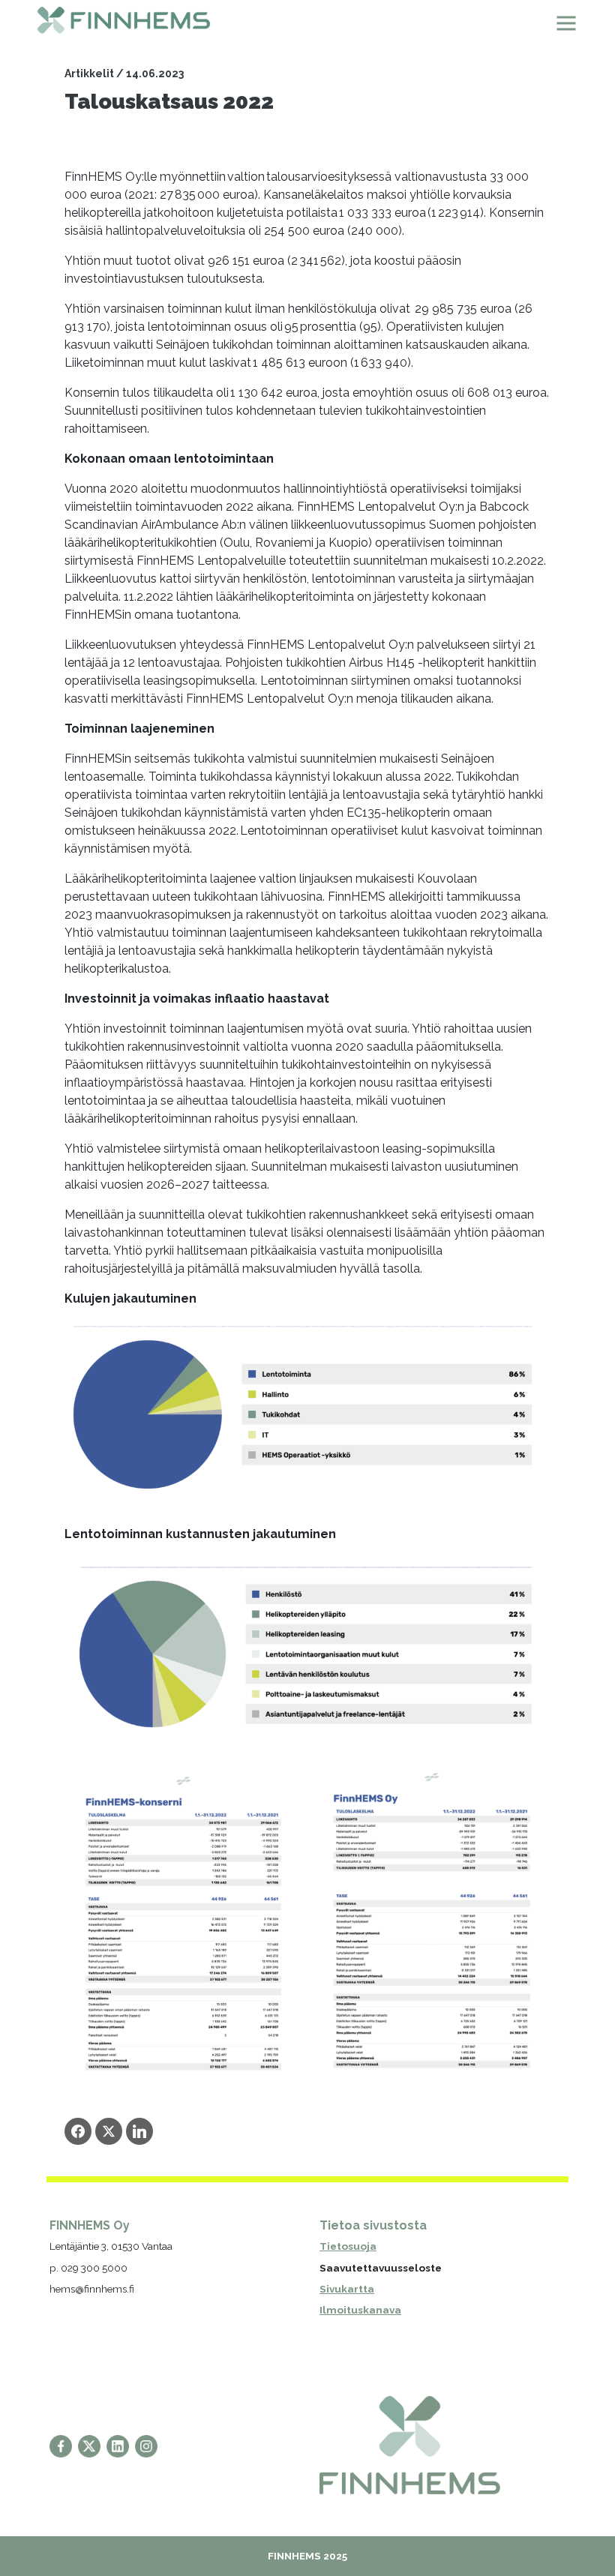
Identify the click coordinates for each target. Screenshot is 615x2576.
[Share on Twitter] (109, 2131)
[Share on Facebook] (78, 2131)
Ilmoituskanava (360, 2310)
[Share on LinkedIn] (139, 2131)
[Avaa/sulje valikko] (566, 23)
